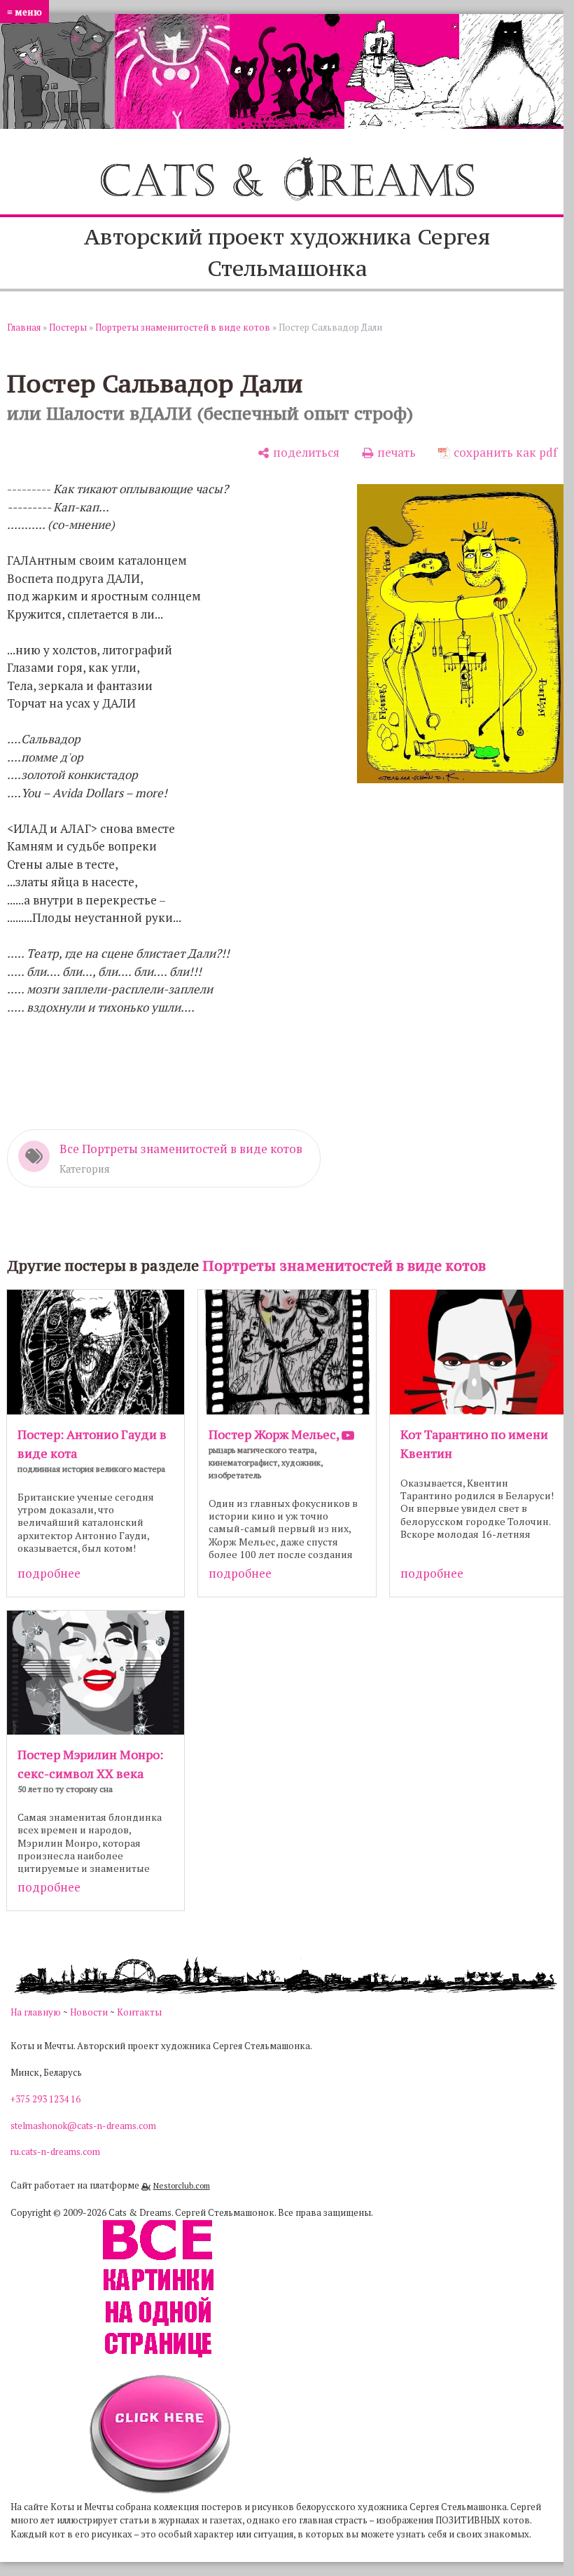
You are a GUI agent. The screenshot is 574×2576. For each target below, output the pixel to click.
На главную (36, 2012)
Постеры (68, 327)
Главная (24, 327)
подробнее (49, 1573)
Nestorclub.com (182, 2185)
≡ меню (24, 12)
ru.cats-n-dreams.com (55, 2151)
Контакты (139, 2012)
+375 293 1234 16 (45, 2099)
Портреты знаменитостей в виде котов (183, 327)
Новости (89, 2012)
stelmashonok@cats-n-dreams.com (83, 2126)
